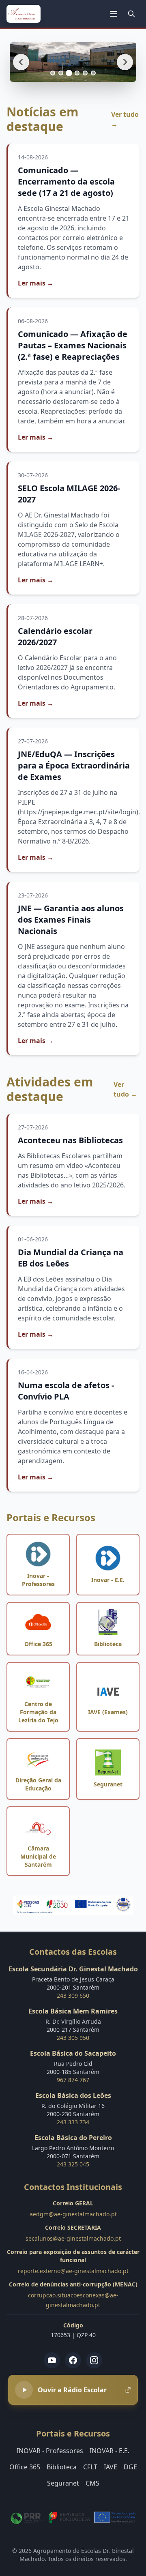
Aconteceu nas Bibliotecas (70, 1140)
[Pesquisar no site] (131, 14)
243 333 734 (73, 2122)
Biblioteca (62, 2467)
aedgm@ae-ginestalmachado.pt (73, 2214)
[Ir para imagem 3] (69, 73)
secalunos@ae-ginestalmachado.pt (73, 2238)
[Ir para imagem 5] (85, 73)
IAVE (111, 2467)
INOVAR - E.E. (109, 2451)
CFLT (90, 2467)
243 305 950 (73, 2038)
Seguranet (63, 2483)
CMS (92, 2483)
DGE (130, 2467)
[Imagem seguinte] (125, 62)
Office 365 (25, 2467)
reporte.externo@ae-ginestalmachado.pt (73, 2271)
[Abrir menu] (114, 14)
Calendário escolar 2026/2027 (55, 636)
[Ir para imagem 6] (93, 73)
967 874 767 (73, 2080)
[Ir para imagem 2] (61, 73)
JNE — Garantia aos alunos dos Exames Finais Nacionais (71, 920)
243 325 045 (73, 2164)
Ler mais (36, 283)
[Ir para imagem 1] (53, 73)
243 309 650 (73, 1995)
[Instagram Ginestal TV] (94, 2360)
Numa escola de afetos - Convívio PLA (66, 1391)
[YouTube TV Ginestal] (52, 2360)
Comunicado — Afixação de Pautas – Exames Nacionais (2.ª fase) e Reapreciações (73, 345)
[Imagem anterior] (21, 62)
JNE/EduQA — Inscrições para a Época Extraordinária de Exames (74, 765)
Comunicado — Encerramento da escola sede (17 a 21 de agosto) (66, 181)
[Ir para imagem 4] (77, 73)
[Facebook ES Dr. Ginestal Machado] (73, 2360)
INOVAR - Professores (50, 2451)
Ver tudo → (125, 119)
